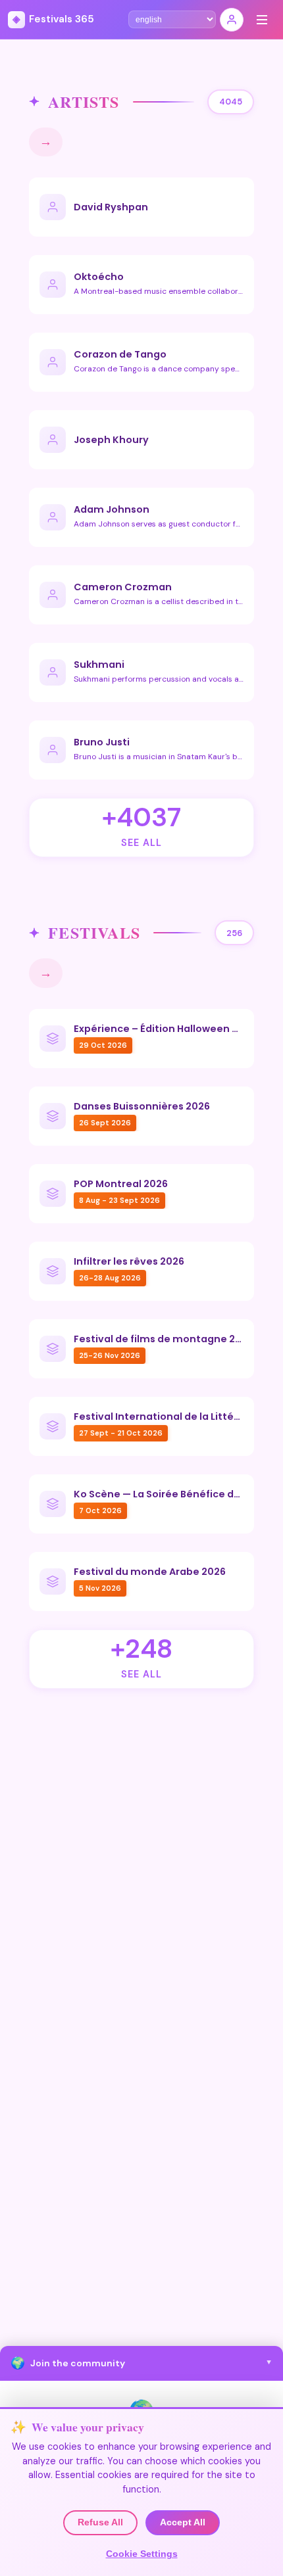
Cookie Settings (142, 2554)
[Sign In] (232, 20)
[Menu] (262, 20)
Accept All (183, 2522)
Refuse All (100, 2522)
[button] (141, 2363)
